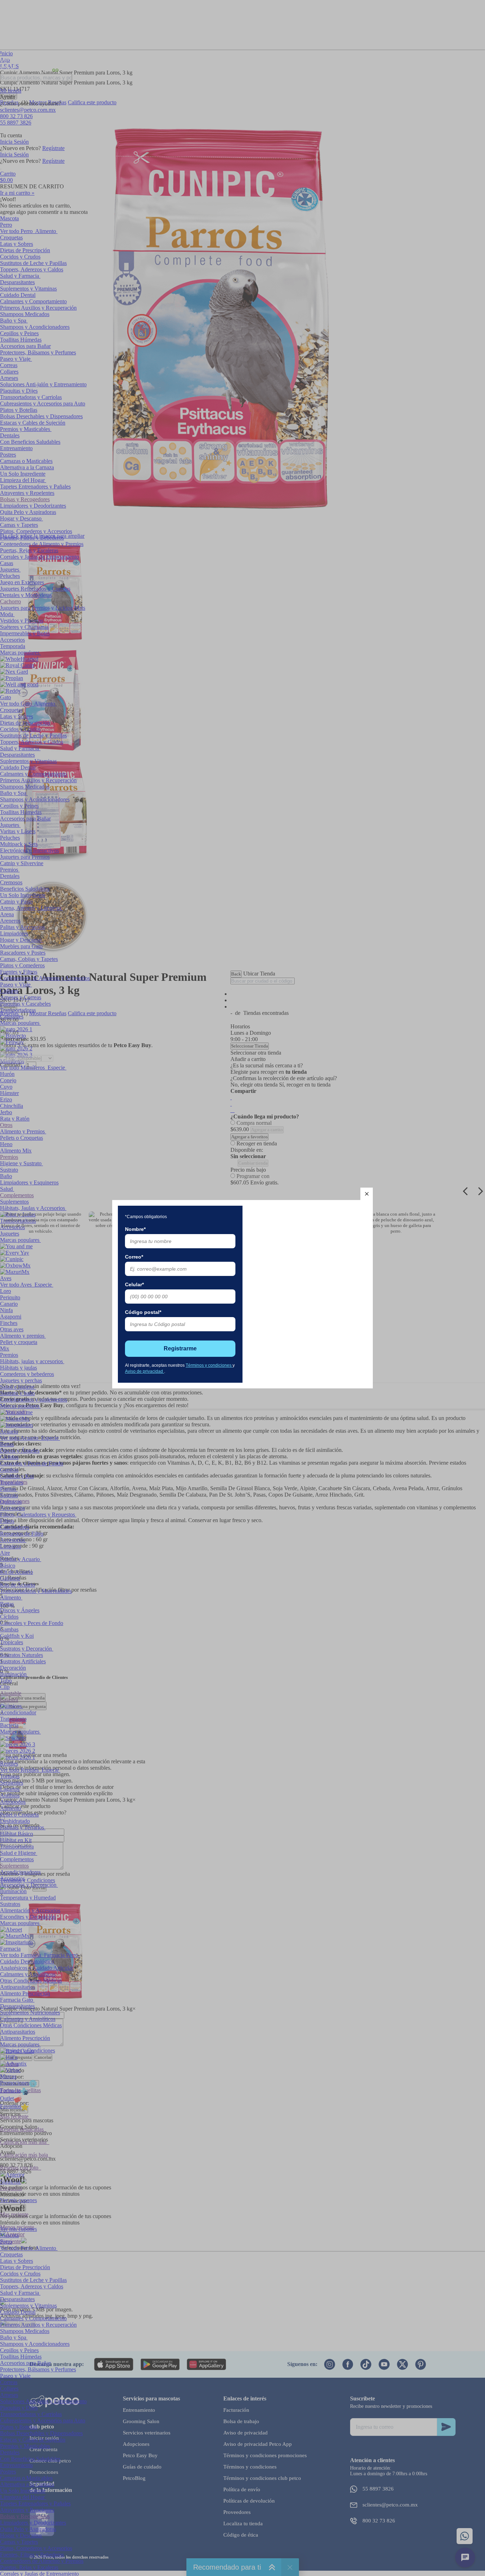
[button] (367, 1194)
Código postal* (143, 1312)
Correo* (134, 1257)
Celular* (134, 1284)
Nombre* (135, 1229)
